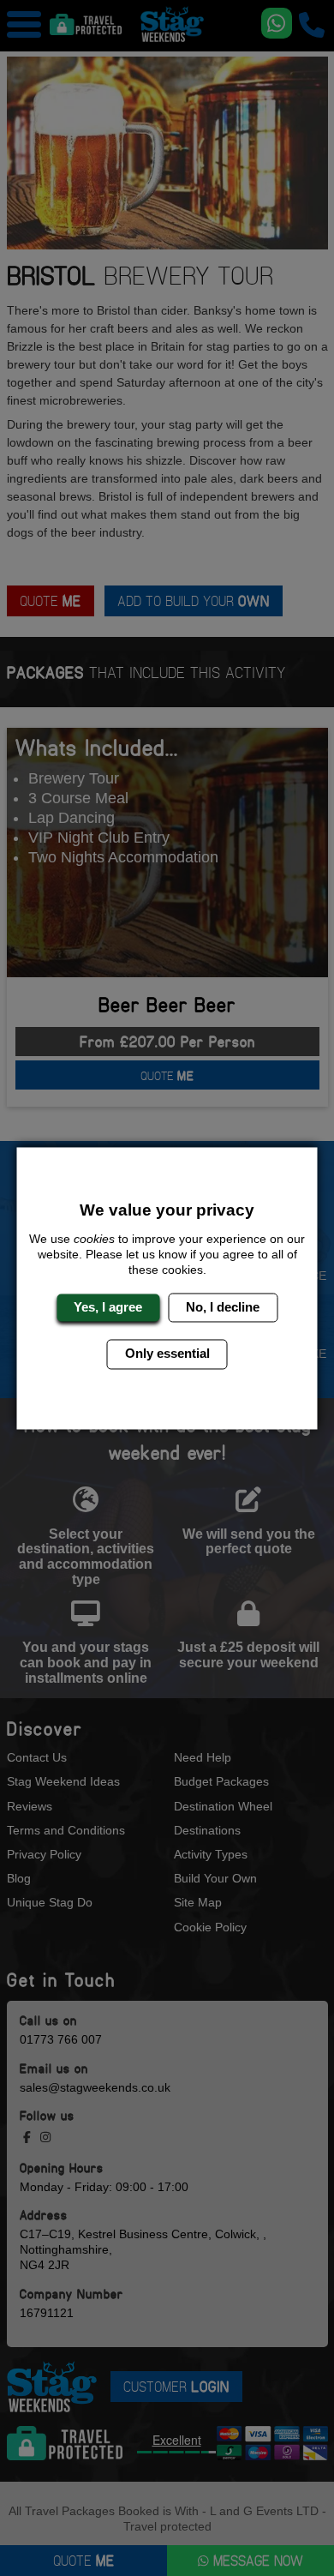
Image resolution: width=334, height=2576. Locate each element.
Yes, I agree (108, 1307)
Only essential (167, 1354)
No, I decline (223, 1307)
